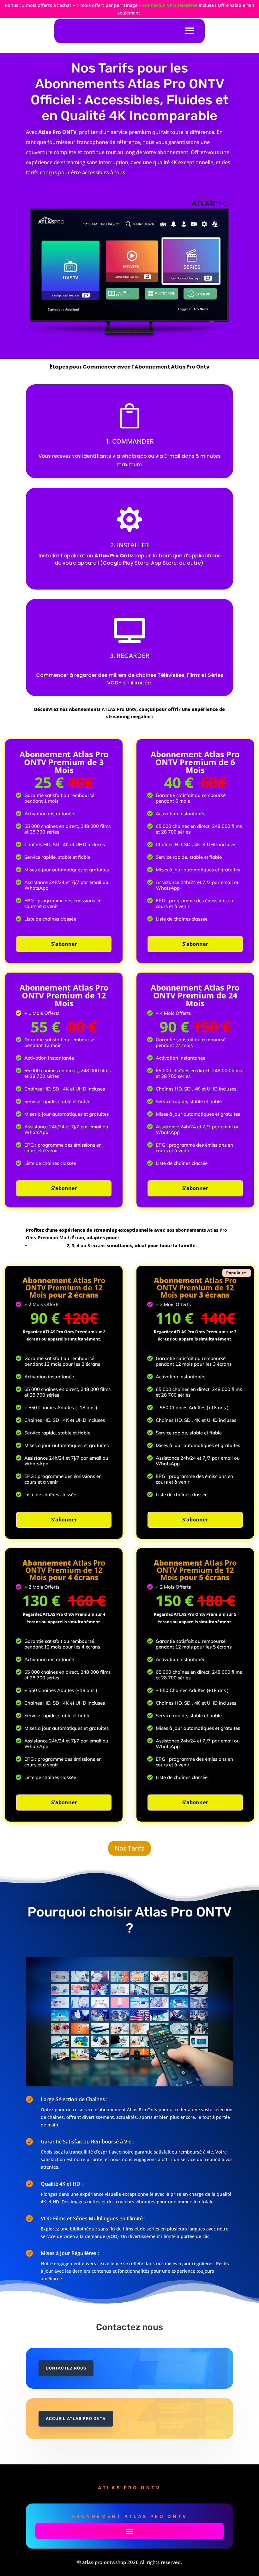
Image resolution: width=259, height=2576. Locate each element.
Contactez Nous (66, 2368)
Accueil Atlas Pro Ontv (76, 2419)
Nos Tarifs (129, 1848)
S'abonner (64, 944)
